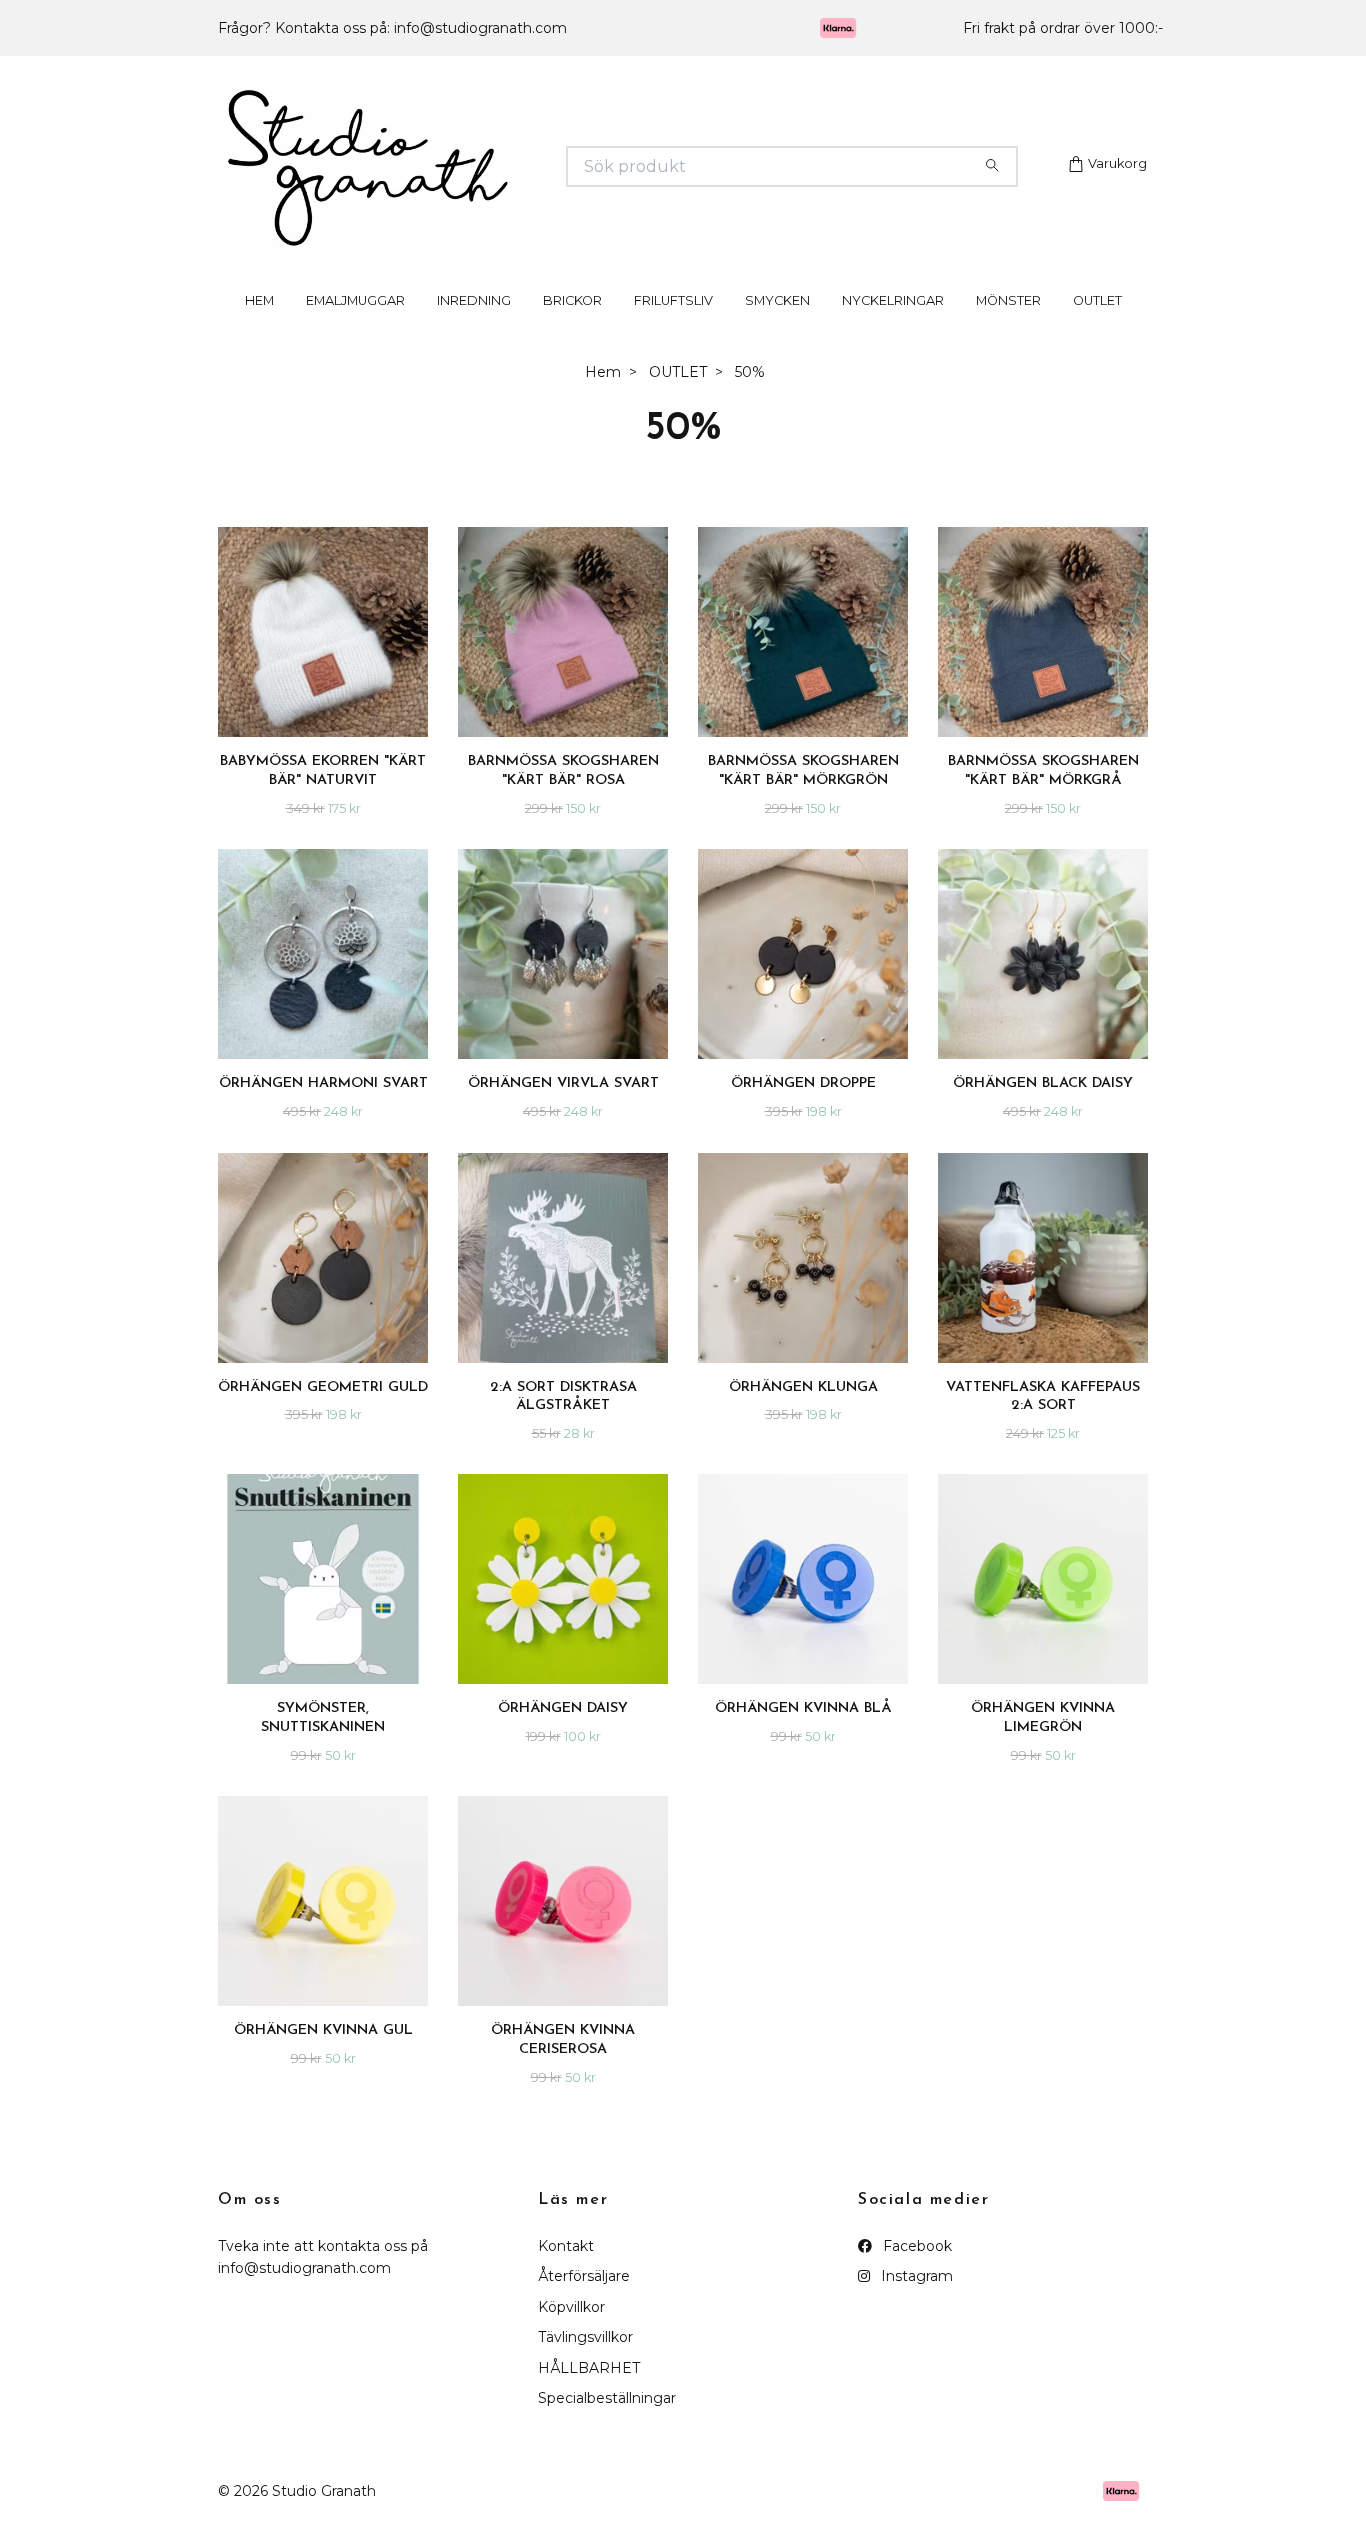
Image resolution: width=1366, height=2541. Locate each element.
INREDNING (474, 327)
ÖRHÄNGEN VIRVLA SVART (563, 1110)
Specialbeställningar (607, 2425)
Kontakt (566, 2273)
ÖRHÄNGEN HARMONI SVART (323, 1110)
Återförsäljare (584, 2303)
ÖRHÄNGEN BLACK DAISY (1043, 1110)
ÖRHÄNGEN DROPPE (803, 1110)
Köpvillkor (571, 2334)
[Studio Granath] (451, 180)
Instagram (915, 2303)
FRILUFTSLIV (673, 327)
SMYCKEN (777, 327)
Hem (603, 399)
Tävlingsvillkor (585, 2364)
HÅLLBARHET (589, 2395)
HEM (259, 327)
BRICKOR (572, 327)
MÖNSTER (1008, 327)
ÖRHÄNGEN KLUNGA (803, 1413)
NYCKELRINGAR (893, 327)
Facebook (915, 2273)
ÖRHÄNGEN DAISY (563, 1735)
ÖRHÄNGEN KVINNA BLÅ (803, 1735)
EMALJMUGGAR (355, 327)
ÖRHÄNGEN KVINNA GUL (323, 2057)
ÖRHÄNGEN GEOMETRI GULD (323, 1413)
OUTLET (1097, 327)
